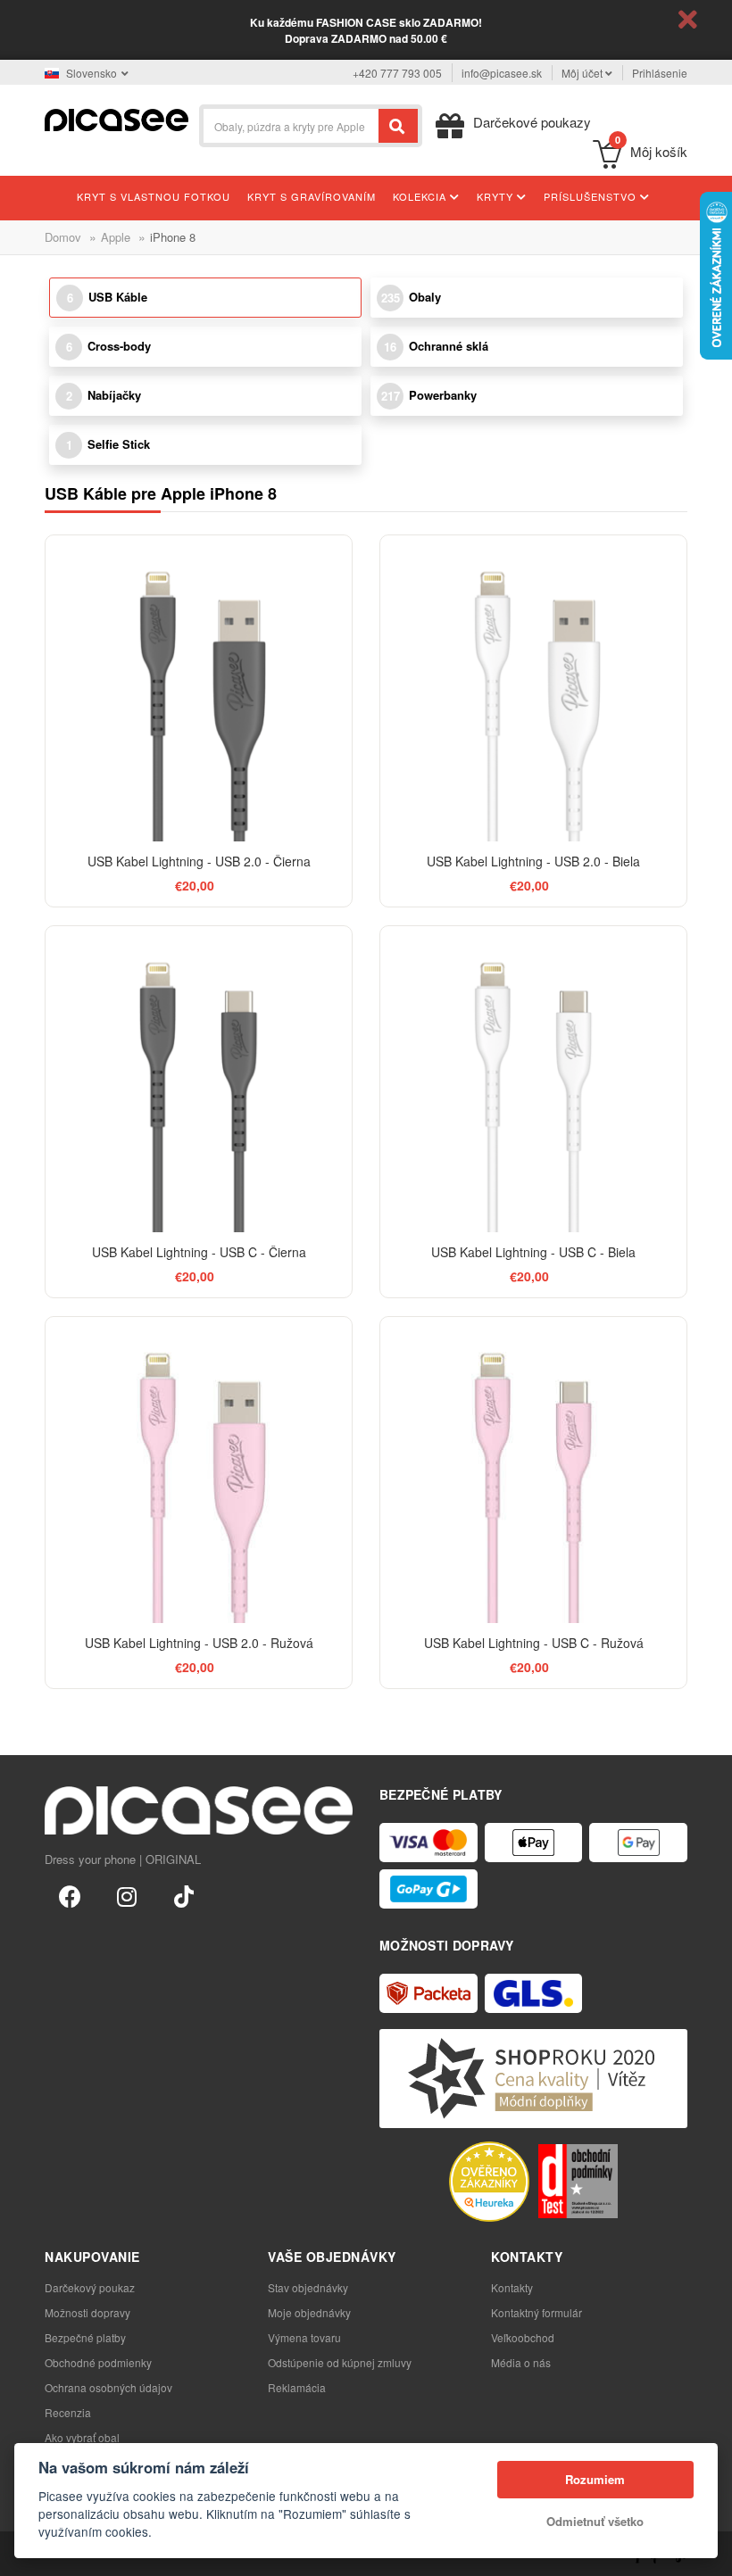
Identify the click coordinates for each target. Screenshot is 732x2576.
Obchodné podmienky (98, 2362)
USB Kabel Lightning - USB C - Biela (533, 1252)
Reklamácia (297, 2387)
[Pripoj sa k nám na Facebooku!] (70, 1895)
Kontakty (512, 2287)
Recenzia (68, 2412)
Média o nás (521, 2362)
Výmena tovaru (304, 2337)
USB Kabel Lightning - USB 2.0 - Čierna (199, 861)
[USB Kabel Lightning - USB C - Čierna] (199, 1079)
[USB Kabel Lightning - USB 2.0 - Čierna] (199, 688)
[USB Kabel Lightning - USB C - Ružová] (533, 1470)
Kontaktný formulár (537, 2312)
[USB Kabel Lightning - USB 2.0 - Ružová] (199, 1470)
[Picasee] (116, 118)
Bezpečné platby (85, 2337)
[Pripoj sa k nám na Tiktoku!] (184, 1895)
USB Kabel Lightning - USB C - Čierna (199, 1252)
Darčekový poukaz (90, 2287)
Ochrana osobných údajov (108, 2387)
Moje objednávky (309, 2312)
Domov (63, 237)
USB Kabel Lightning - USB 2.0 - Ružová (199, 1643)
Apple (116, 237)
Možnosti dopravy (87, 2312)
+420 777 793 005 (397, 73)
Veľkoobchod (523, 2337)
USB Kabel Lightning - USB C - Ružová (534, 1643)
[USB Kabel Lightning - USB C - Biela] (533, 1079)
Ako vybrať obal (82, 2437)
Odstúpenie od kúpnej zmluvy (340, 2362)
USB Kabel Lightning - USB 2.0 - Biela (533, 861)
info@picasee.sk (502, 73)
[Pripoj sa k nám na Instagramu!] (127, 1895)
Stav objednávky (308, 2287)
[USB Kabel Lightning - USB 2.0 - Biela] (533, 688)
